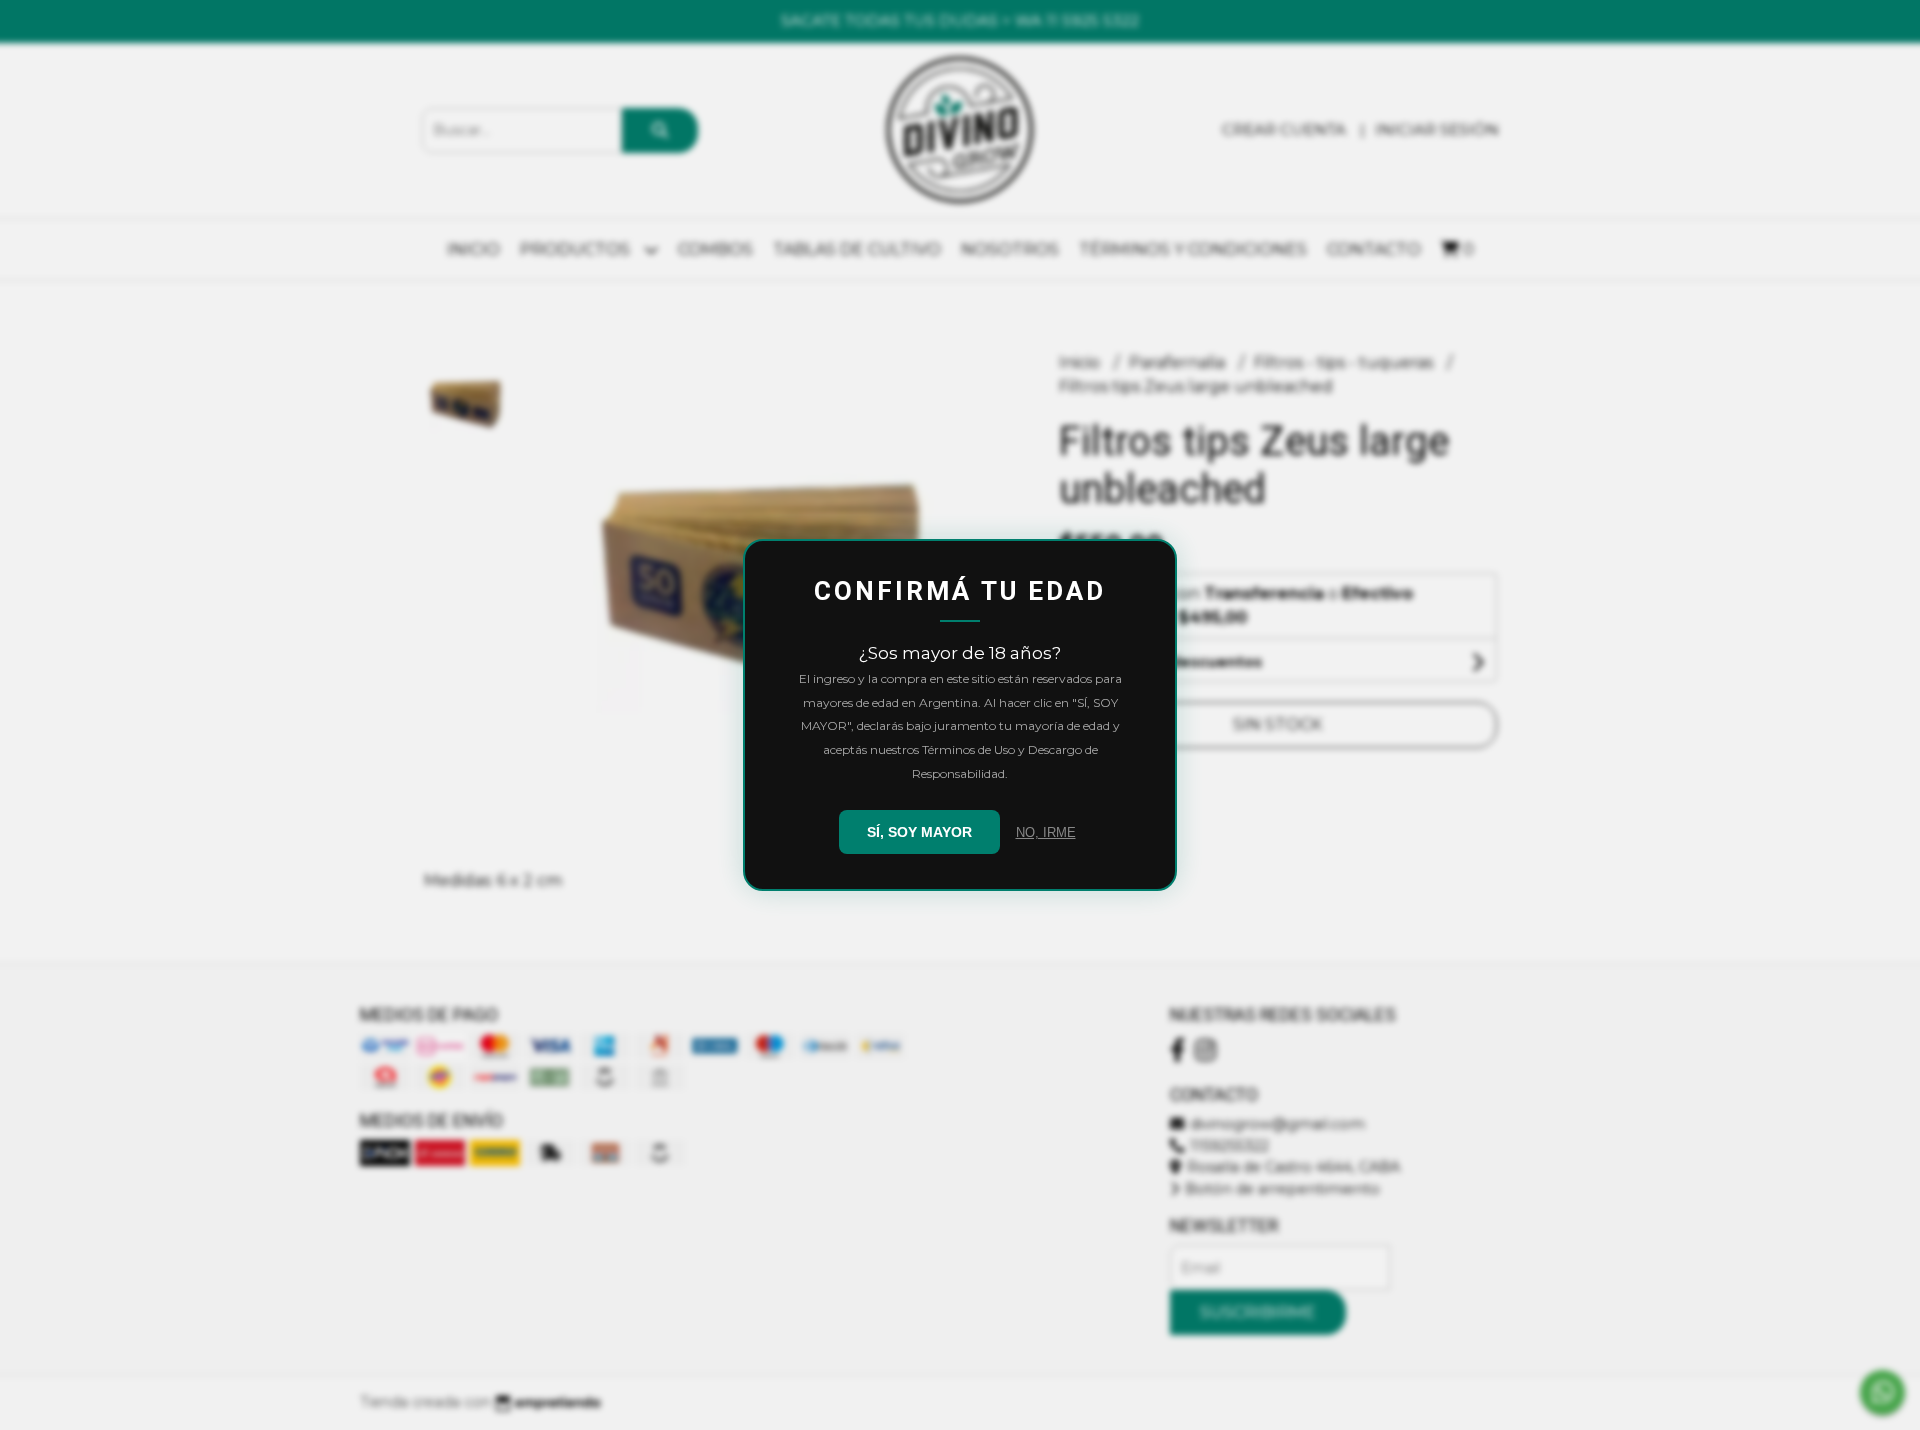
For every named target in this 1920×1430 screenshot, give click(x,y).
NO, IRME (1046, 832)
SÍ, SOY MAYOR (919, 832)
